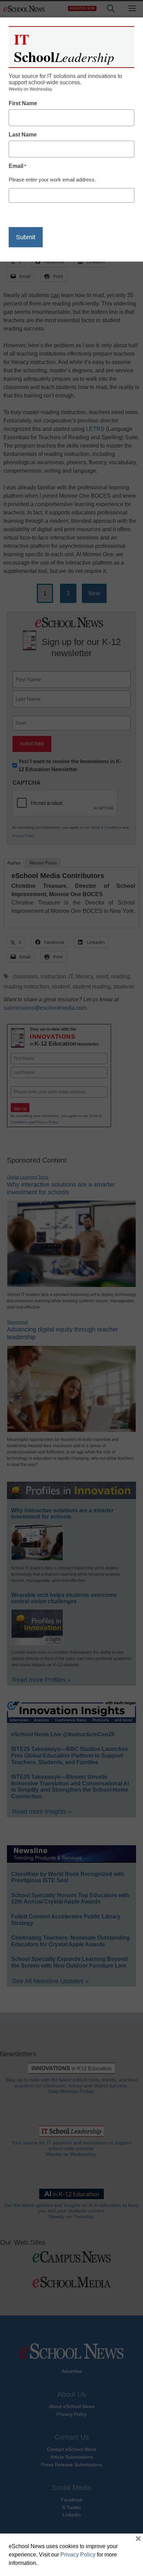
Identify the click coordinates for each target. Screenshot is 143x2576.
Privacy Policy (78, 2555)
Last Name (23, 135)
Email (17, 166)
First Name (23, 103)
